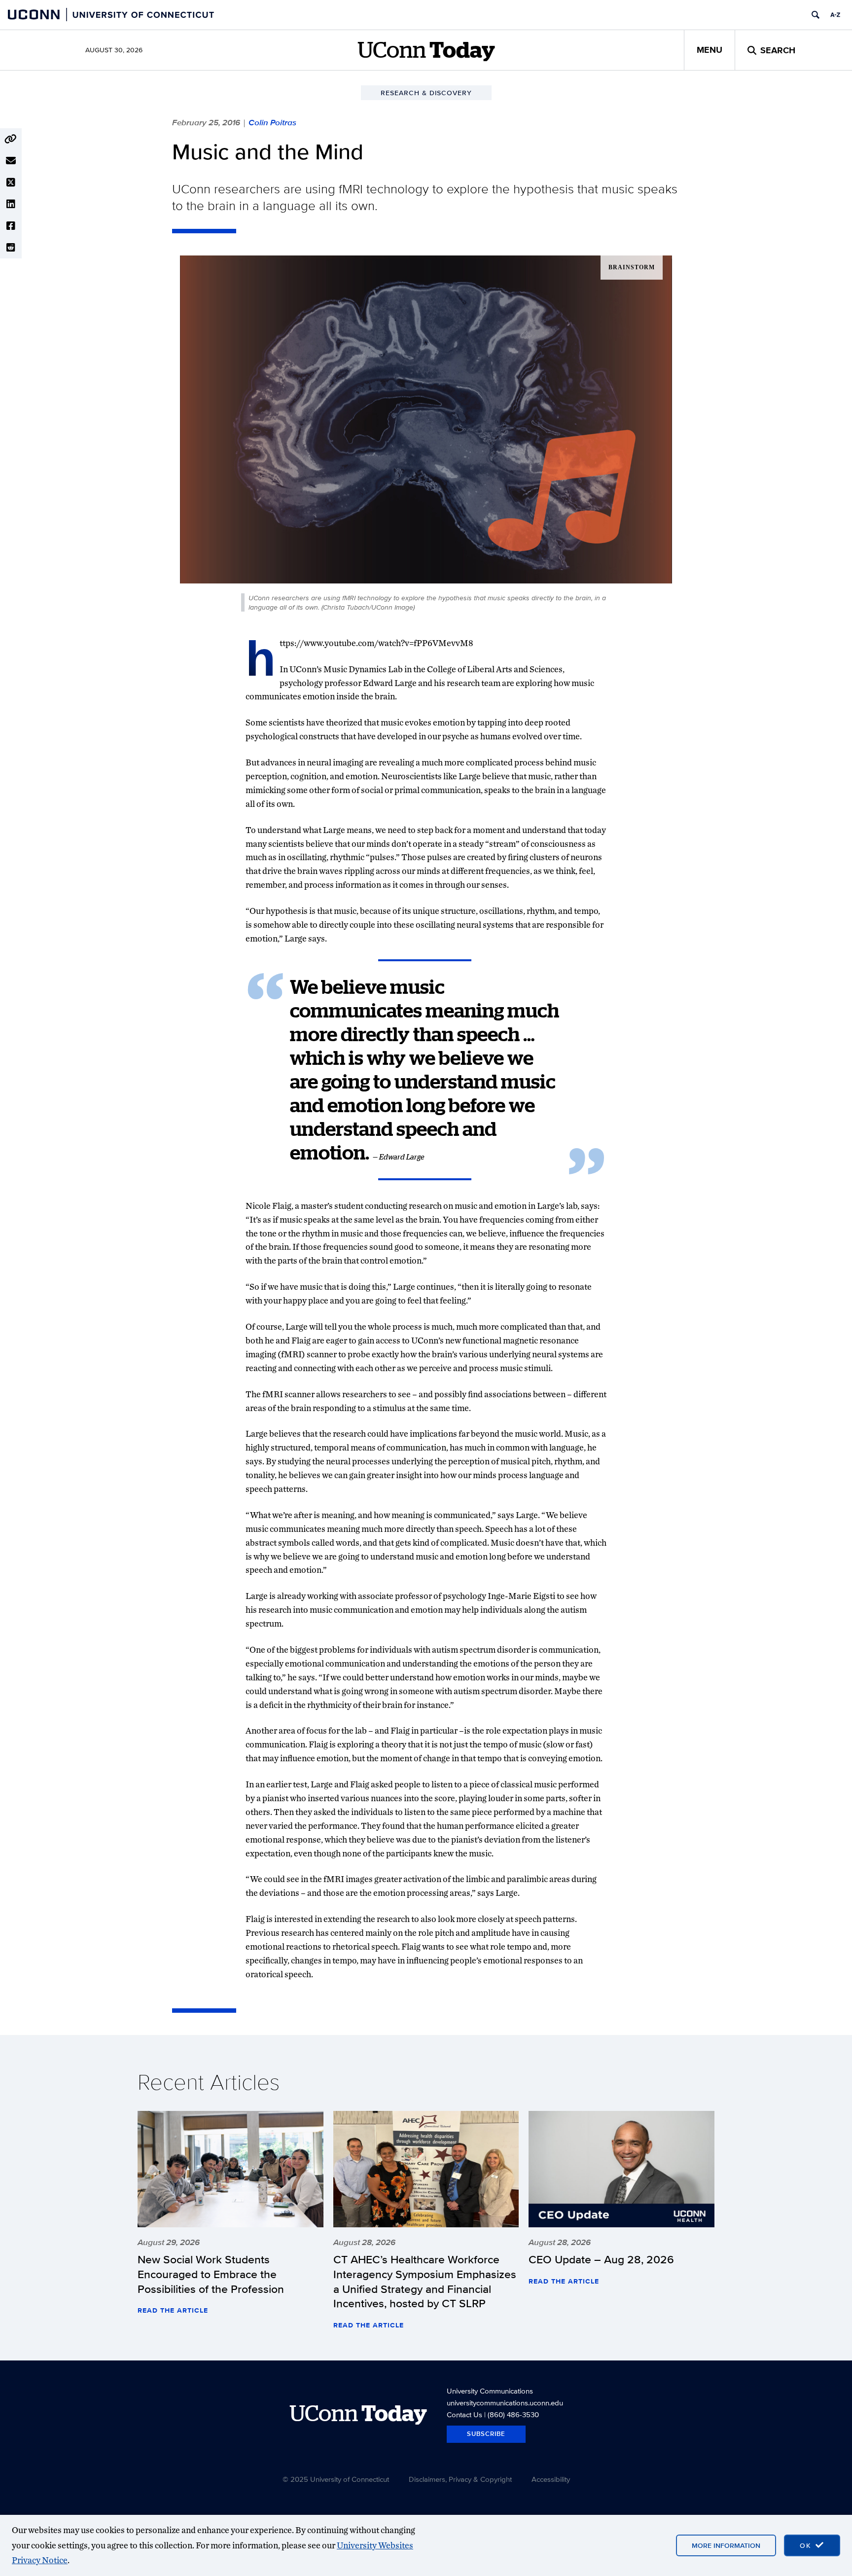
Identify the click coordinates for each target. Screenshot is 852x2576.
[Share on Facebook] (11, 226)
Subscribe (486, 2434)
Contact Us (464, 2414)
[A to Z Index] (835, 15)
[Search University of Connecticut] (816, 15)
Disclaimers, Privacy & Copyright (460, 2479)
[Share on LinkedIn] (11, 204)
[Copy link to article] (11, 139)
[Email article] (11, 161)
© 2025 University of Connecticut (336, 2479)
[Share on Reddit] (11, 248)
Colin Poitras (272, 122)
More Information (726, 2545)
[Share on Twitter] (11, 182)
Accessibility (551, 2479)
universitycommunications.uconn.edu (505, 2403)
